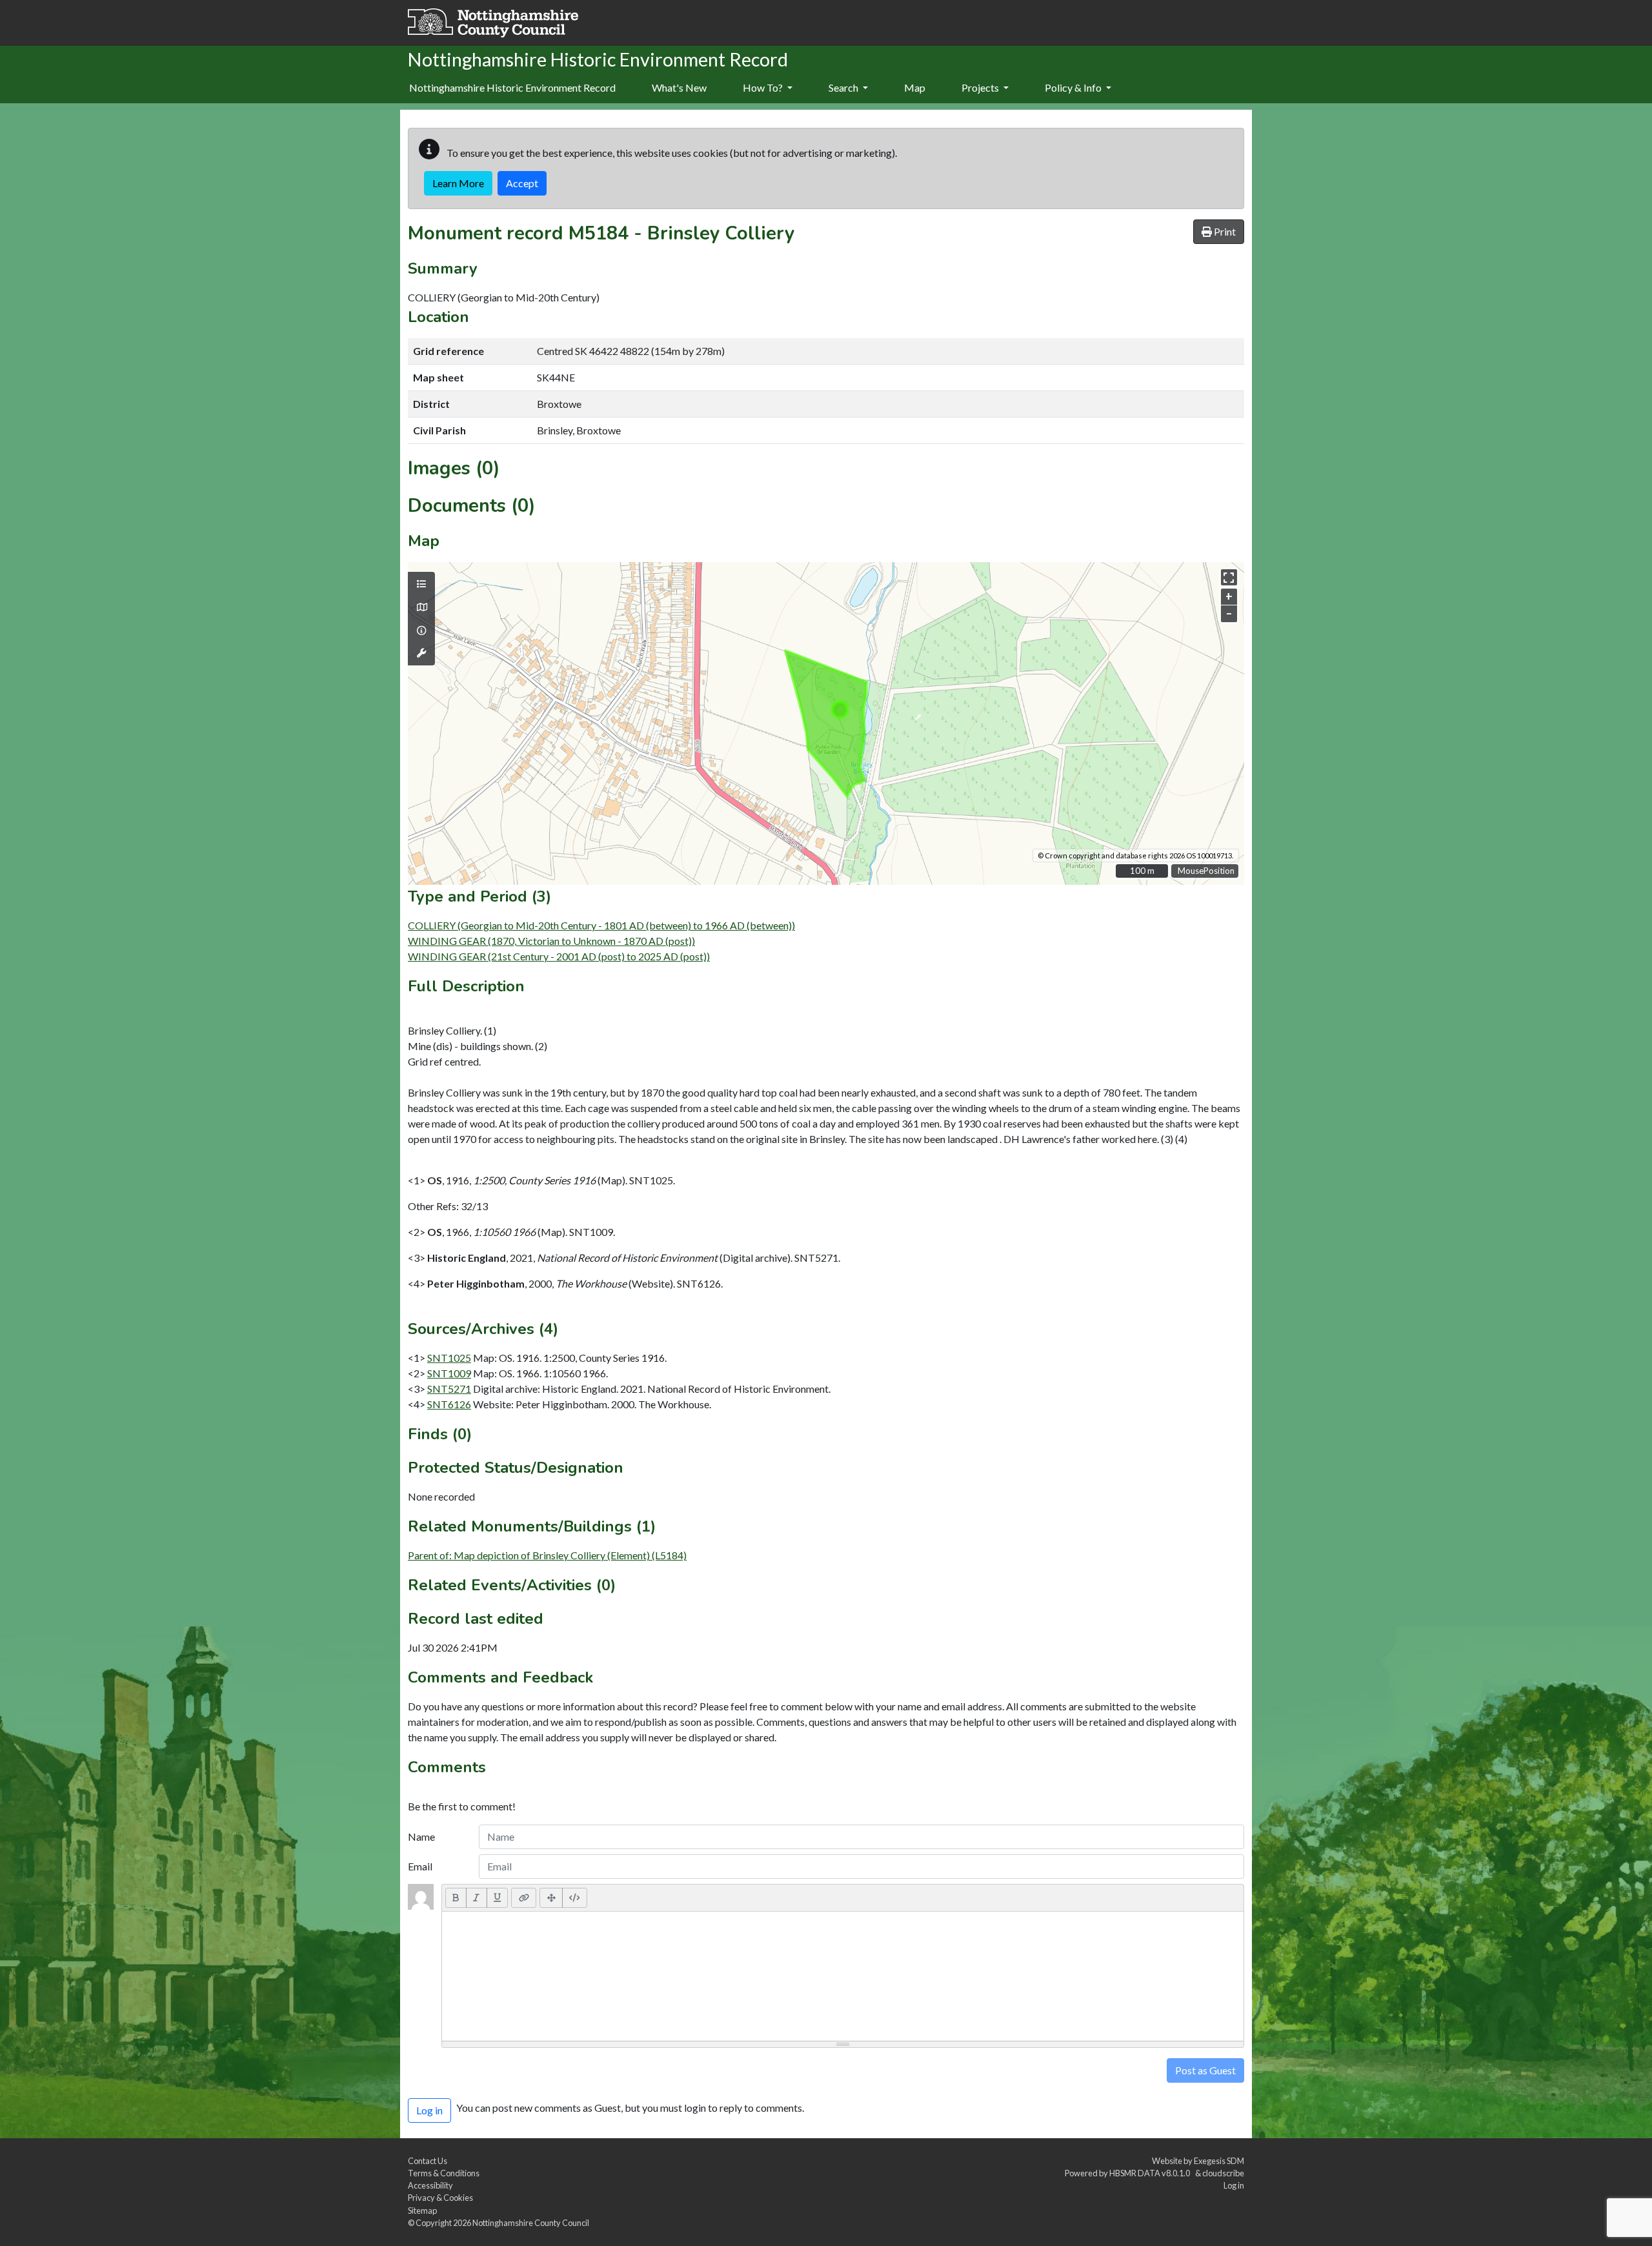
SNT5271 (449, 1389)
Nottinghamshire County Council (531, 2223)
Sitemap (422, 2211)
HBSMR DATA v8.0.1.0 (1151, 2173)
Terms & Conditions (444, 2173)
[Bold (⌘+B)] (456, 1897)
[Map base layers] (421, 607)
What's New (679, 87)
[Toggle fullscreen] (1229, 577)
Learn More (458, 183)
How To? (764, 87)
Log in (1234, 2185)
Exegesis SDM (1219, 2161)
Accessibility (430, 2185)
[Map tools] (421, 653)
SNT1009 (449, 1373)
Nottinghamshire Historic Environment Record (512, 87)
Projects (981, 87)
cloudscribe (1223, 2173)
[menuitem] (679, 88)
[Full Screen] (551, 1897)
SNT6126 (449, 1404)
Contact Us (428, 2161)
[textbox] (843, 1976)
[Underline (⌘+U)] (498, 1897)
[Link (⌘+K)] (524, 1897)
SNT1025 (449, 1358)
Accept (522, 183)
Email (420, 1866)
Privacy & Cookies (440, 2198)
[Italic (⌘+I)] (477, 1897)
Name (421, 1836)
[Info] (421, 631)
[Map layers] (421, 584)
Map (915, 87)
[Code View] (575, 1897)
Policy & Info (1074, 87)
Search (844, 87)
